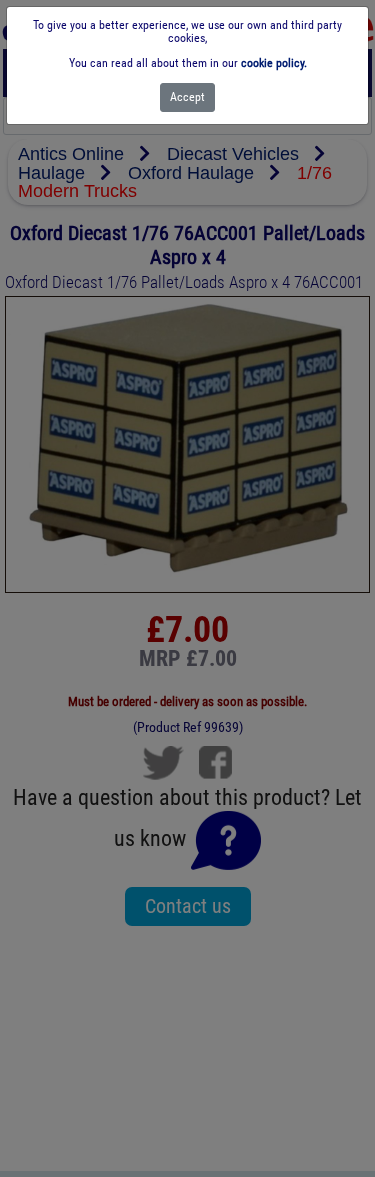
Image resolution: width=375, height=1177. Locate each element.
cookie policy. (274, 63)
